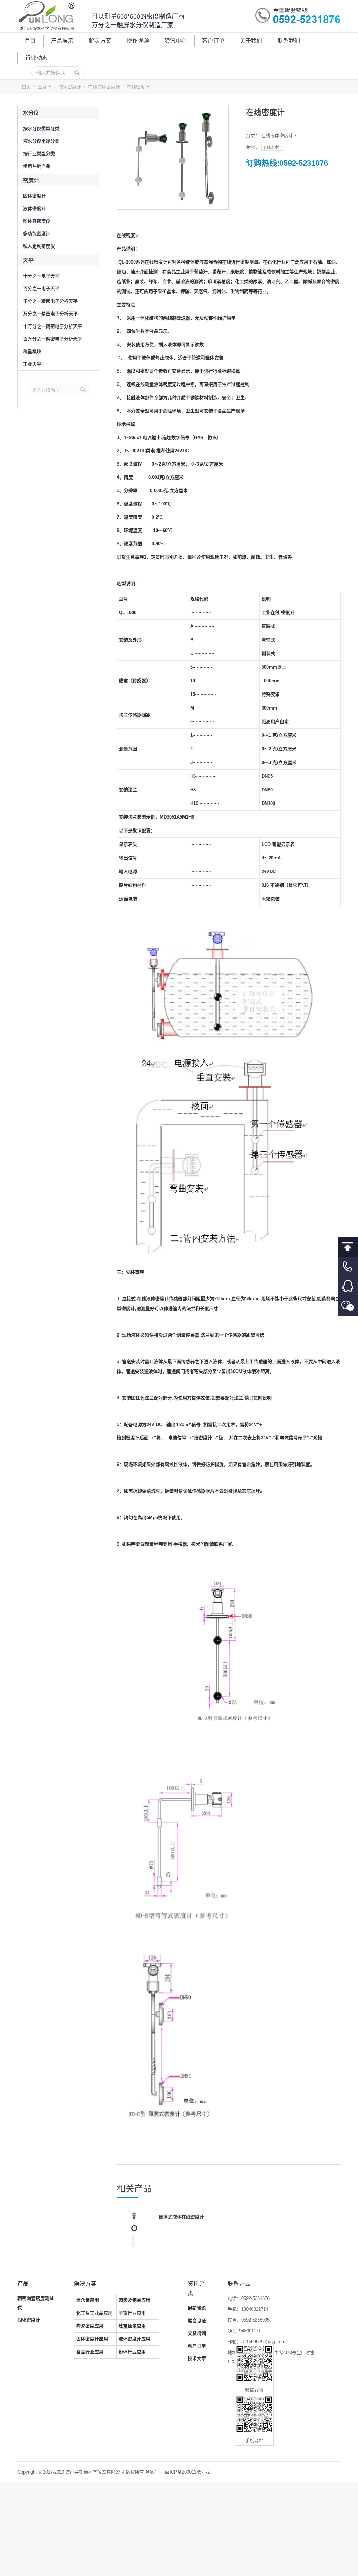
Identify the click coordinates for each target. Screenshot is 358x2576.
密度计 (45, 87)
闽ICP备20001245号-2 (187, 2472)
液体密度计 (70, 87)
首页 (26, 87)
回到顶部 (348, 1247)
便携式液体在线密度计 (181, 2217)
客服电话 (348, 1267)
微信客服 (348, 1306)
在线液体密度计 (104, 87)
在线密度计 (273, 147)
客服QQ (348, 1286)
